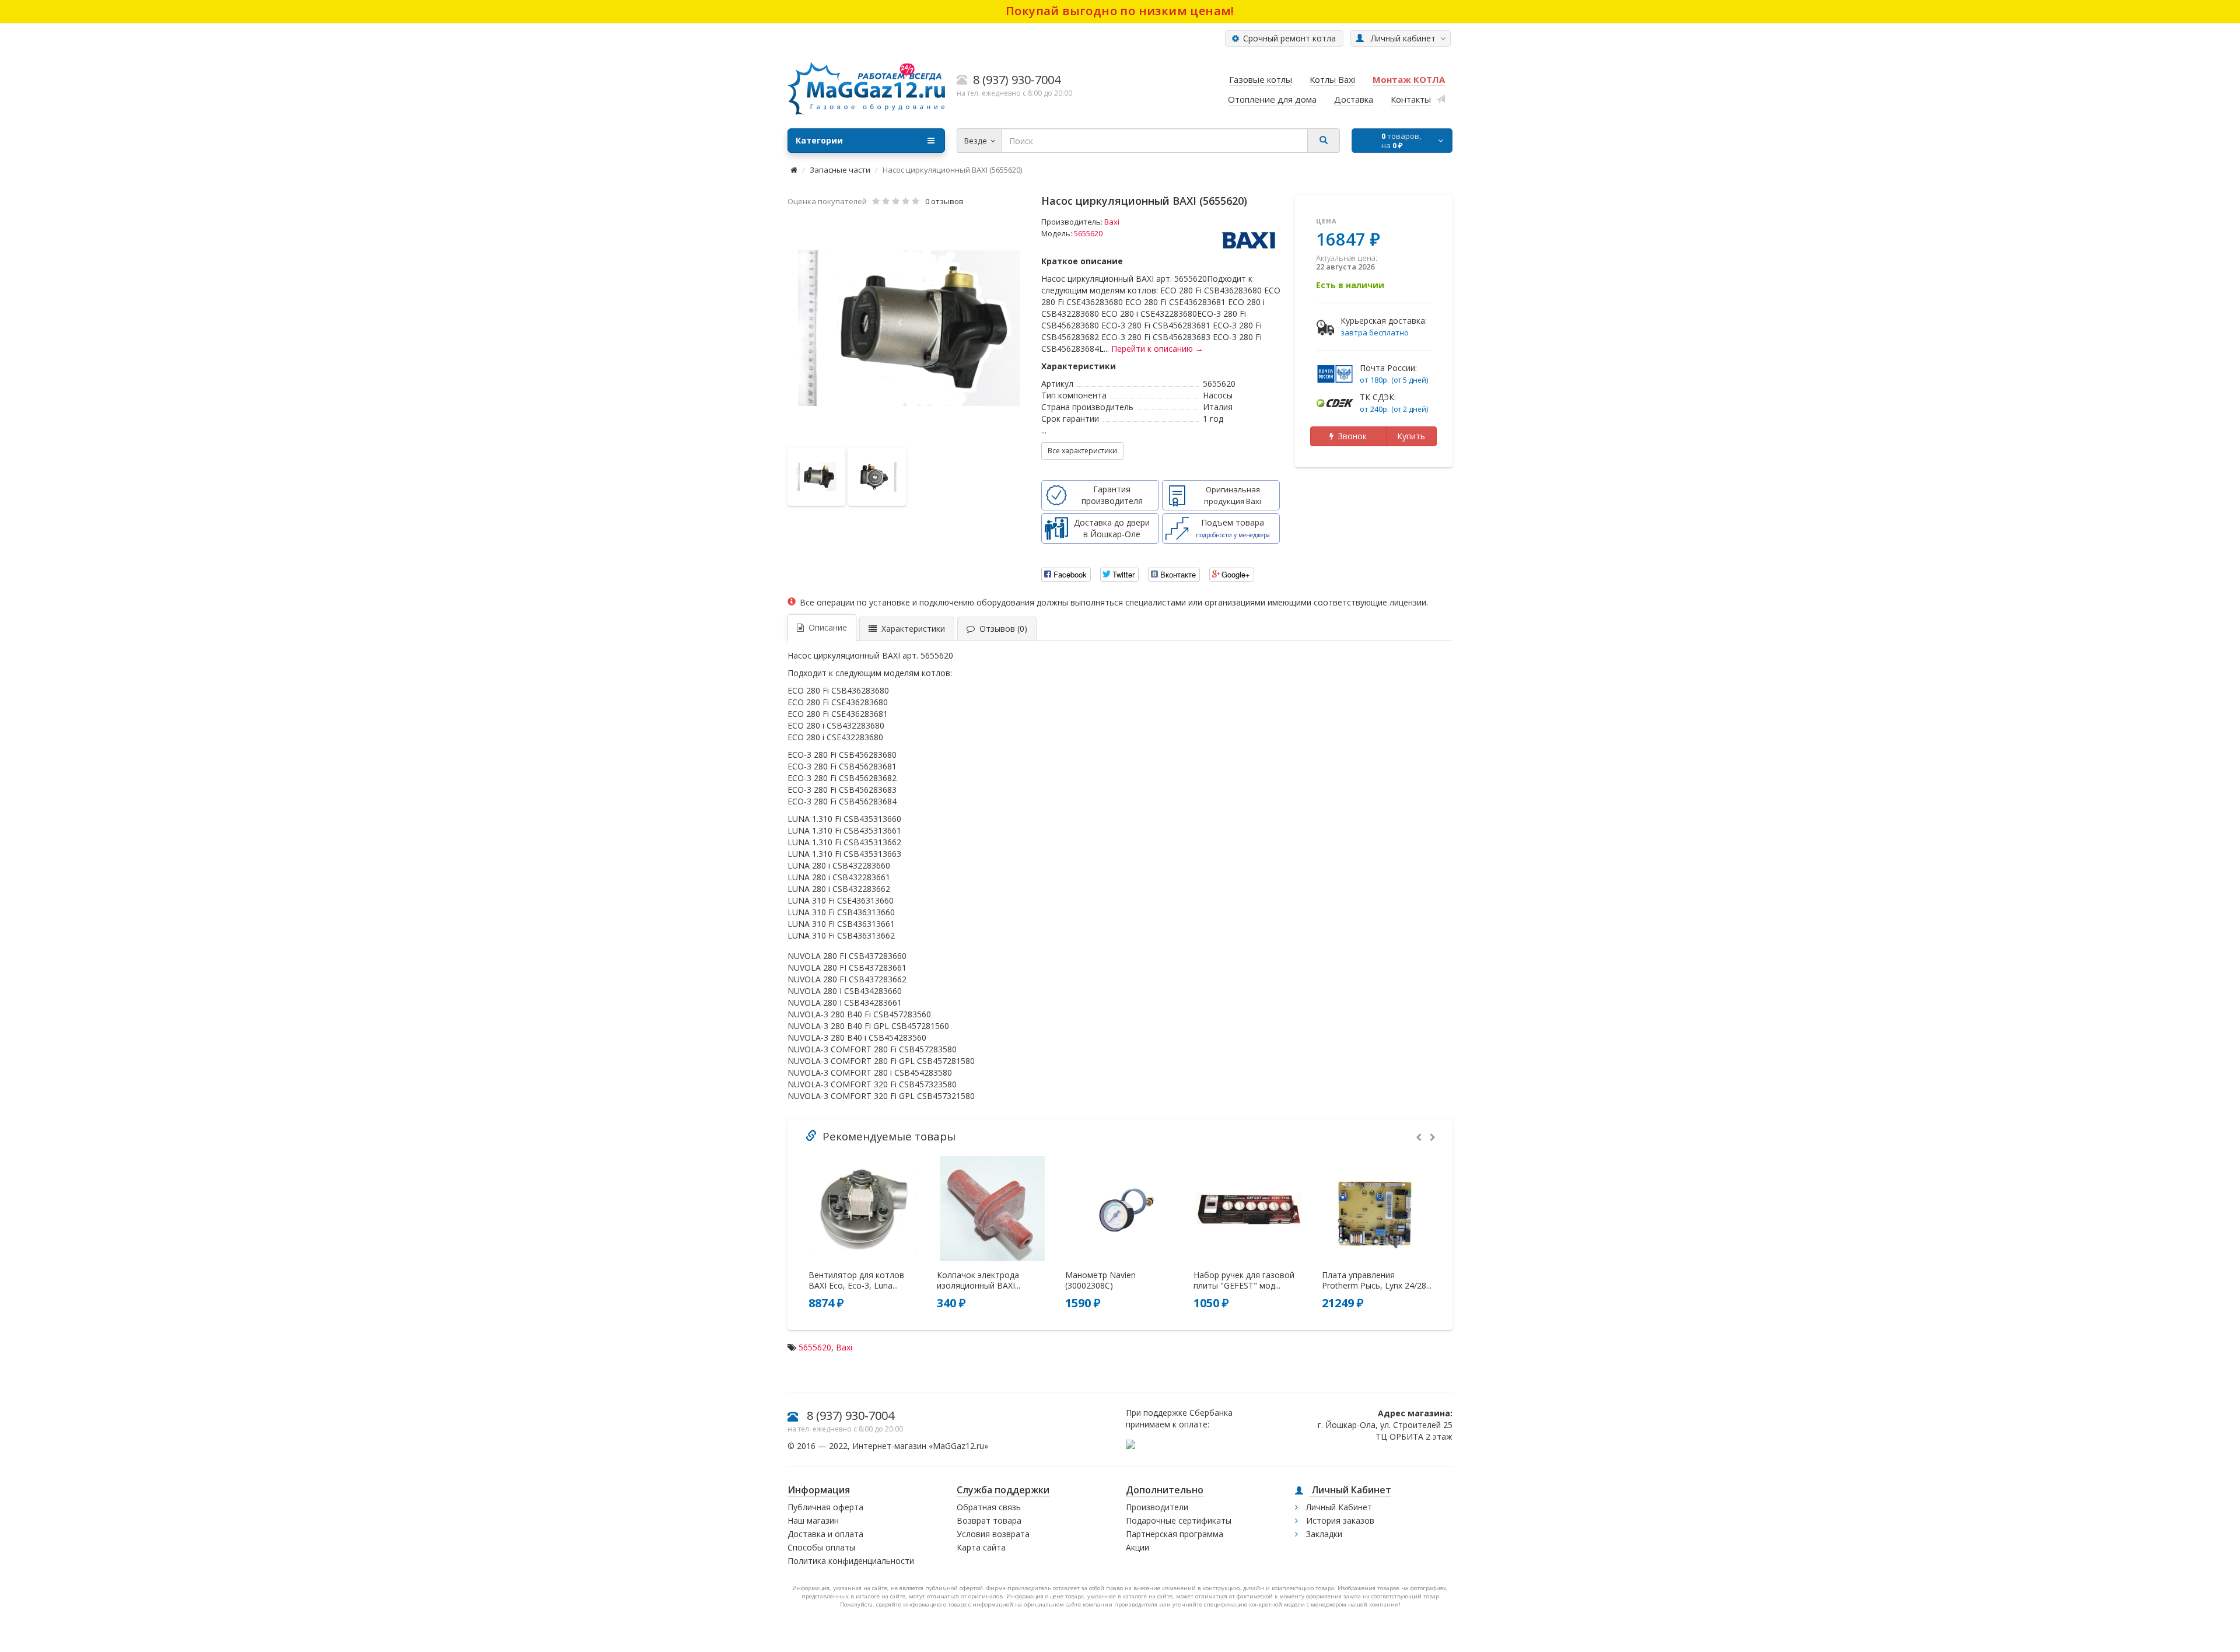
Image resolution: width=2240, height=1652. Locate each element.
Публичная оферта (825, 1507)
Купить (1411, 436)
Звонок (1350, 436)
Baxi (1112, 222)
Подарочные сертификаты (1179, 1520)
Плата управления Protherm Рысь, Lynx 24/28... (1377, 1280)
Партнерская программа (1175, 1534)
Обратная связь (989, 1507)
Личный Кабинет (1338, 1507)
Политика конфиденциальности (851, 1561)
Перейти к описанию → (1157, 349)
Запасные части (840, 170)
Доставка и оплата (825, 1534)
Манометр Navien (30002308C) (1100, 1280)
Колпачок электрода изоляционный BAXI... (979, 1280)
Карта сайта (981, 1547)
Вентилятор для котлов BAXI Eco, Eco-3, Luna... (856, 1280)
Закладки (1323, 1534)
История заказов (1339, 1520)
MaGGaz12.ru (958, 1446)
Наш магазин (813, 1520)
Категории (819, 140)
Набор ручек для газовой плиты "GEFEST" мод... (1244, 1280)
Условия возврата (993, 1534)
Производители (1157, 1507)
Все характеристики (1082, 451)
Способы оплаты (821, 1547)
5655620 (815, 1347)
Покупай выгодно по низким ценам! (1120, 11)
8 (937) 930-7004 (850, 1415)
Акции (1137, 1547)
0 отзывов (944, 201)
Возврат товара (989, 1520)
